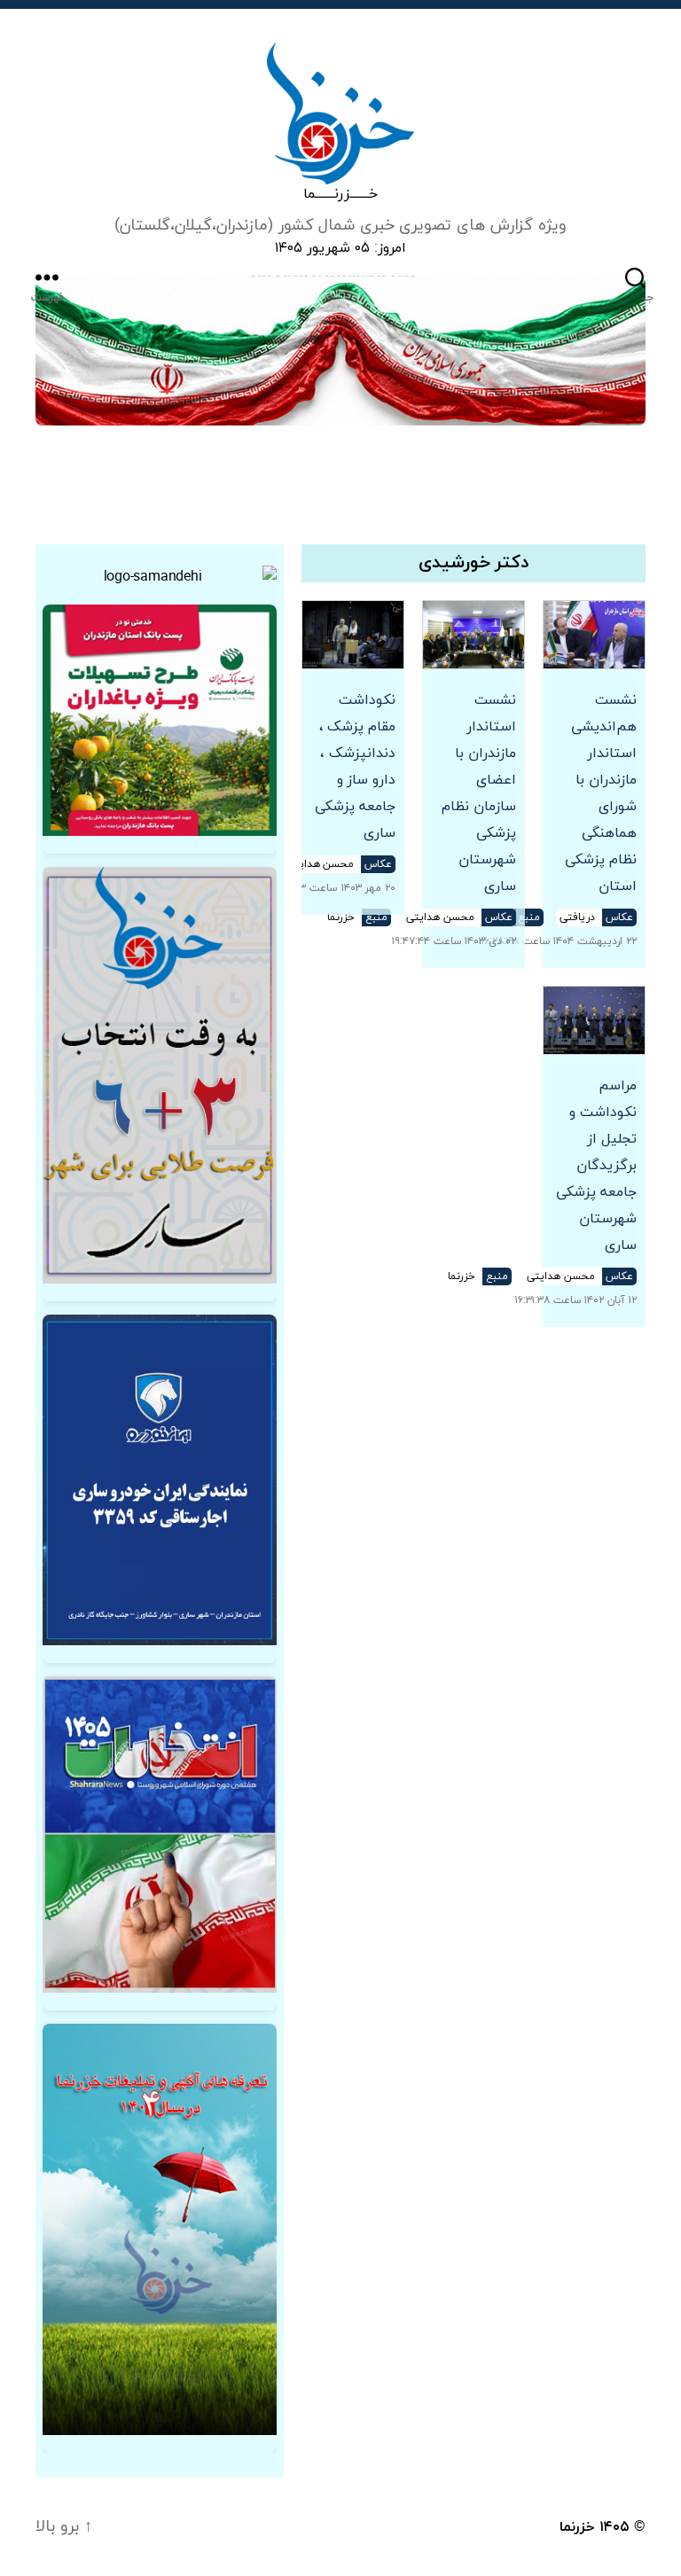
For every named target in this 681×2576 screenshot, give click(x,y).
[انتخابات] (160, 1075)
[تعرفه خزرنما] (160, 2230)
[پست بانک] (160, 720)
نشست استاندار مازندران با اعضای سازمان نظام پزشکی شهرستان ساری (479, 793)
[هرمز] (340, 351)
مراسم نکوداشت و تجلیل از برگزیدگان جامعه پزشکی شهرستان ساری (596, 1166)
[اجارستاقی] (160, 1480)
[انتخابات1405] (160, 1834)
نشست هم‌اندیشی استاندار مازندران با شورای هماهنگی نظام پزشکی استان (601, 793)
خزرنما (577, 2527)
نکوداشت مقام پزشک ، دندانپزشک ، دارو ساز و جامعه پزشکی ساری (355, 767)
